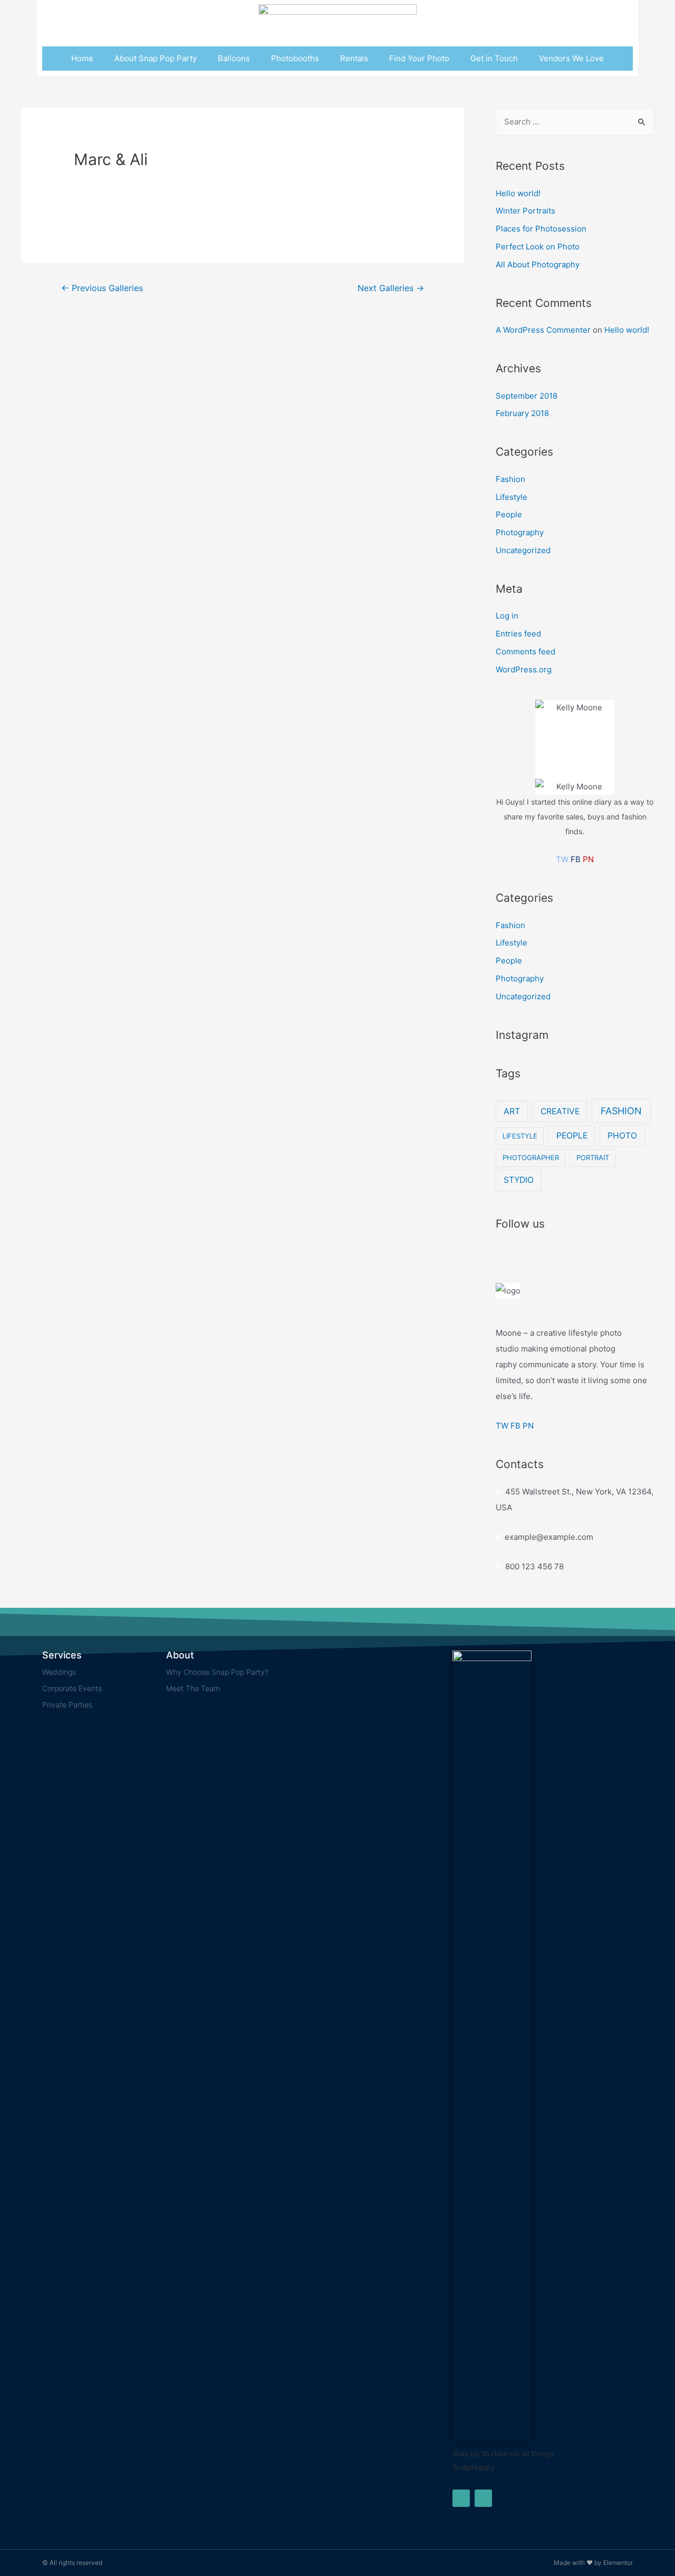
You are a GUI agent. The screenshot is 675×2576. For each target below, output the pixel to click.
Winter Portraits (525, 211)
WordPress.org (524, 669)
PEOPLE (572, 1136)
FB (576, 859)
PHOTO (622, 1136)
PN (588, 859)
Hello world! (518, 193)
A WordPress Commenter (543, 330)
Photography (520, 532)
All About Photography (538, 264)
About (180, 1655)
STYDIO (519, 1180)
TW (562, 859)
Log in (507, 616)
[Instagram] (483, 2498)
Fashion (510, 479)
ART (512, 1111)
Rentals (354, 58)
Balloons (234, 58)
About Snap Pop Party (156, 58)
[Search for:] (575, 122)
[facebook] (524, 1249)
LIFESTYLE (520, 1136)
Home (82, 58)
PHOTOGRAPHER (531, 1157)
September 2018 (527, 396)
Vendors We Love (571, 58)
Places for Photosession (541, 229)
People (509, 514)
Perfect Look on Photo (538, 247)
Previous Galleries (102, 288)
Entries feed (518, 634)
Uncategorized (523, 550)
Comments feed (525, 652)
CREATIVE (560, 1111)
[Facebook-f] (461, 2498)
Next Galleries (391, 288)
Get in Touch (494, 58)
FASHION (621, 1111)
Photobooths (295, 58)
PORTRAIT (593, 1157)
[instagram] (499, 1249)
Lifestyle (512, 497)
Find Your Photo (419, 58)
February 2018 (522, 413)
